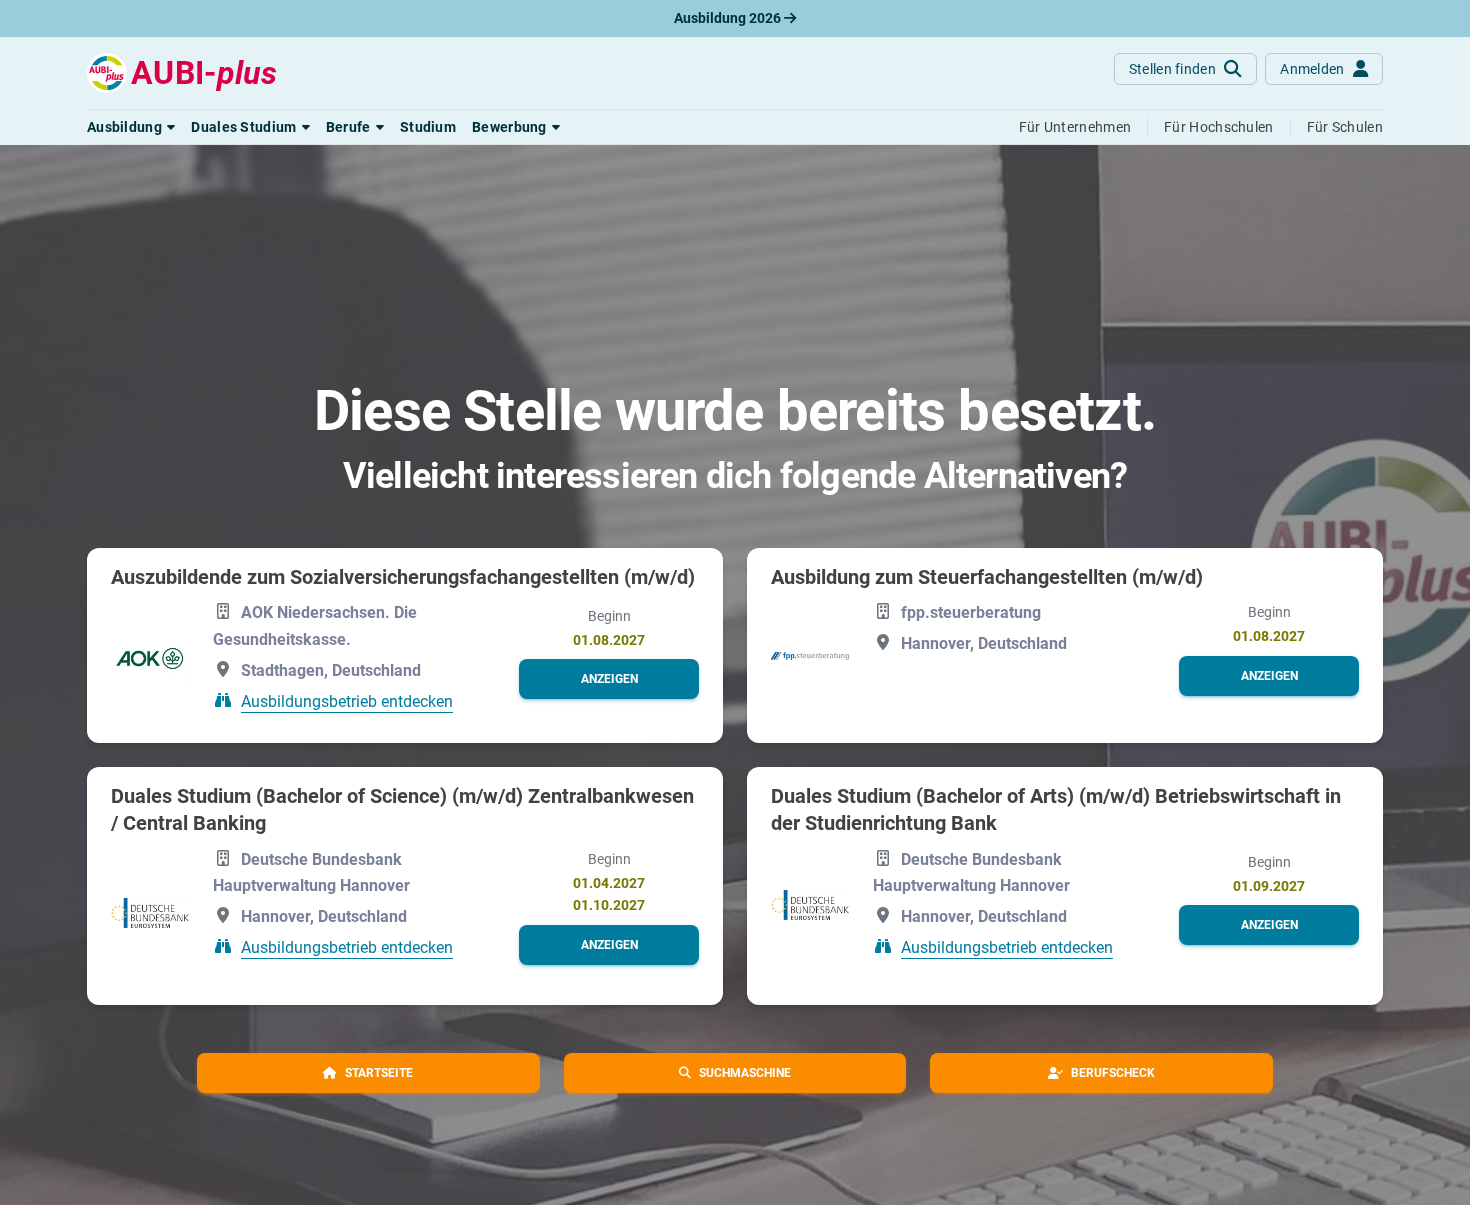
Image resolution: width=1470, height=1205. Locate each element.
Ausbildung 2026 (729, 18)
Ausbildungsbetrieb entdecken (347, 701)
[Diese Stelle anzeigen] (150, 658)
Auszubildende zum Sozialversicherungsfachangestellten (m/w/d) (403, 577)
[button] (131, 127)
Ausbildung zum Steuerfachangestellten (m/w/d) (987, 577)
